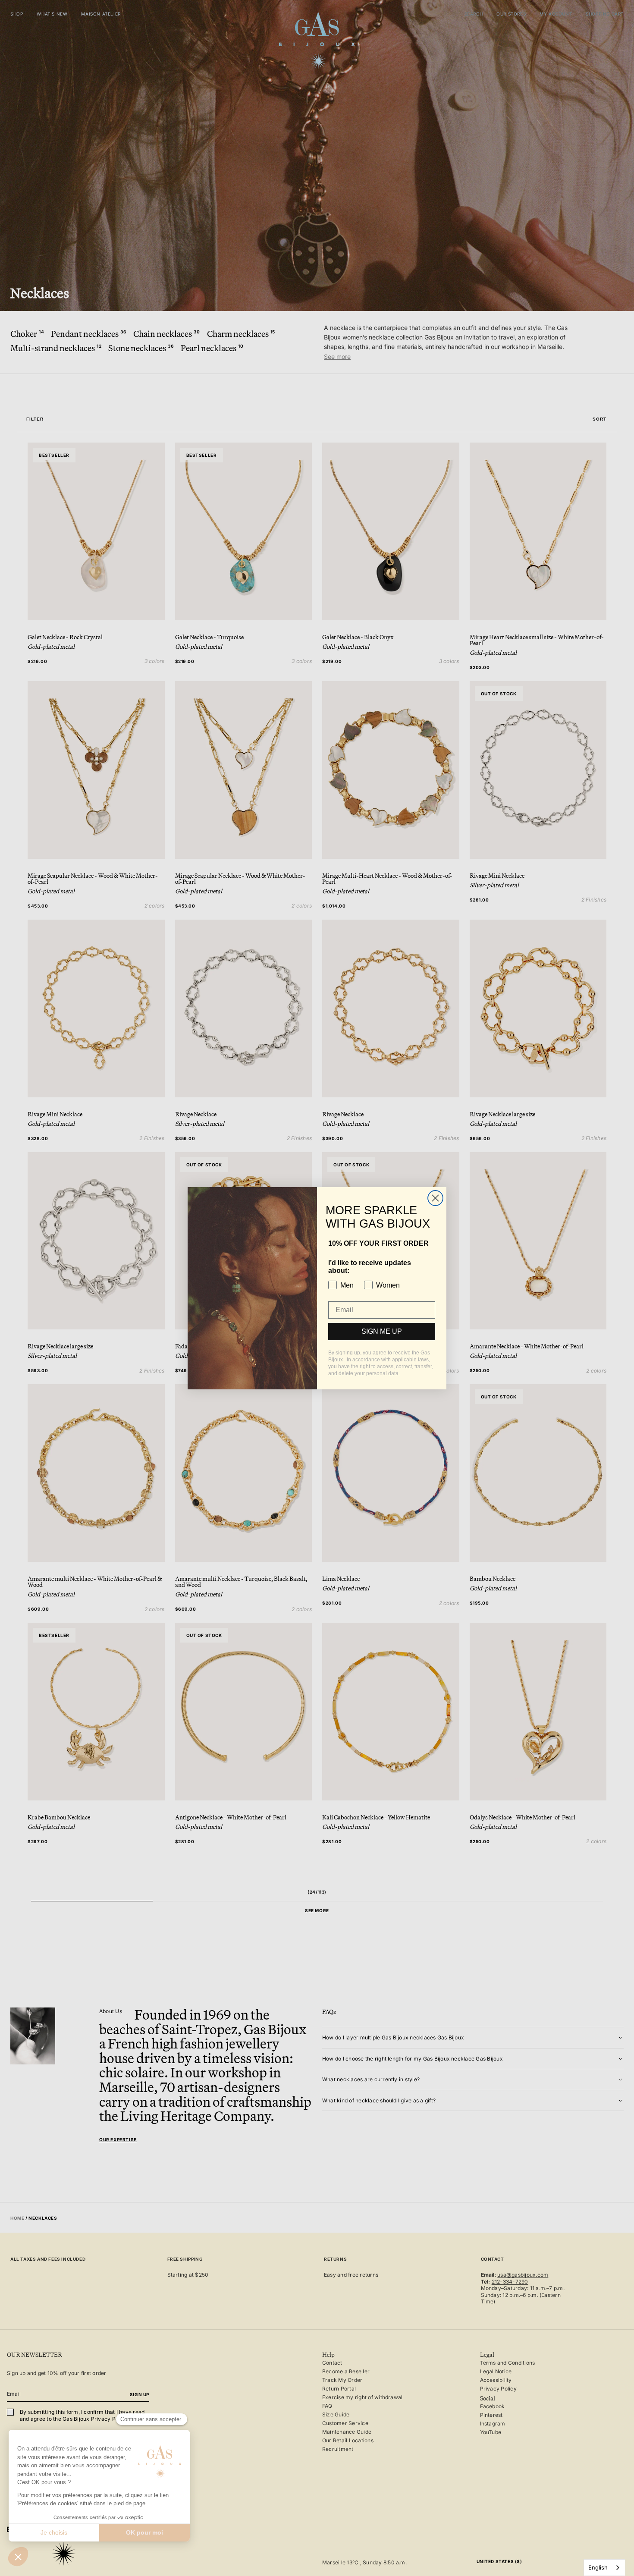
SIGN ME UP (382, 1331)
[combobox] (604, 2568)
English (598, 2567)
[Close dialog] (435, 1198)
